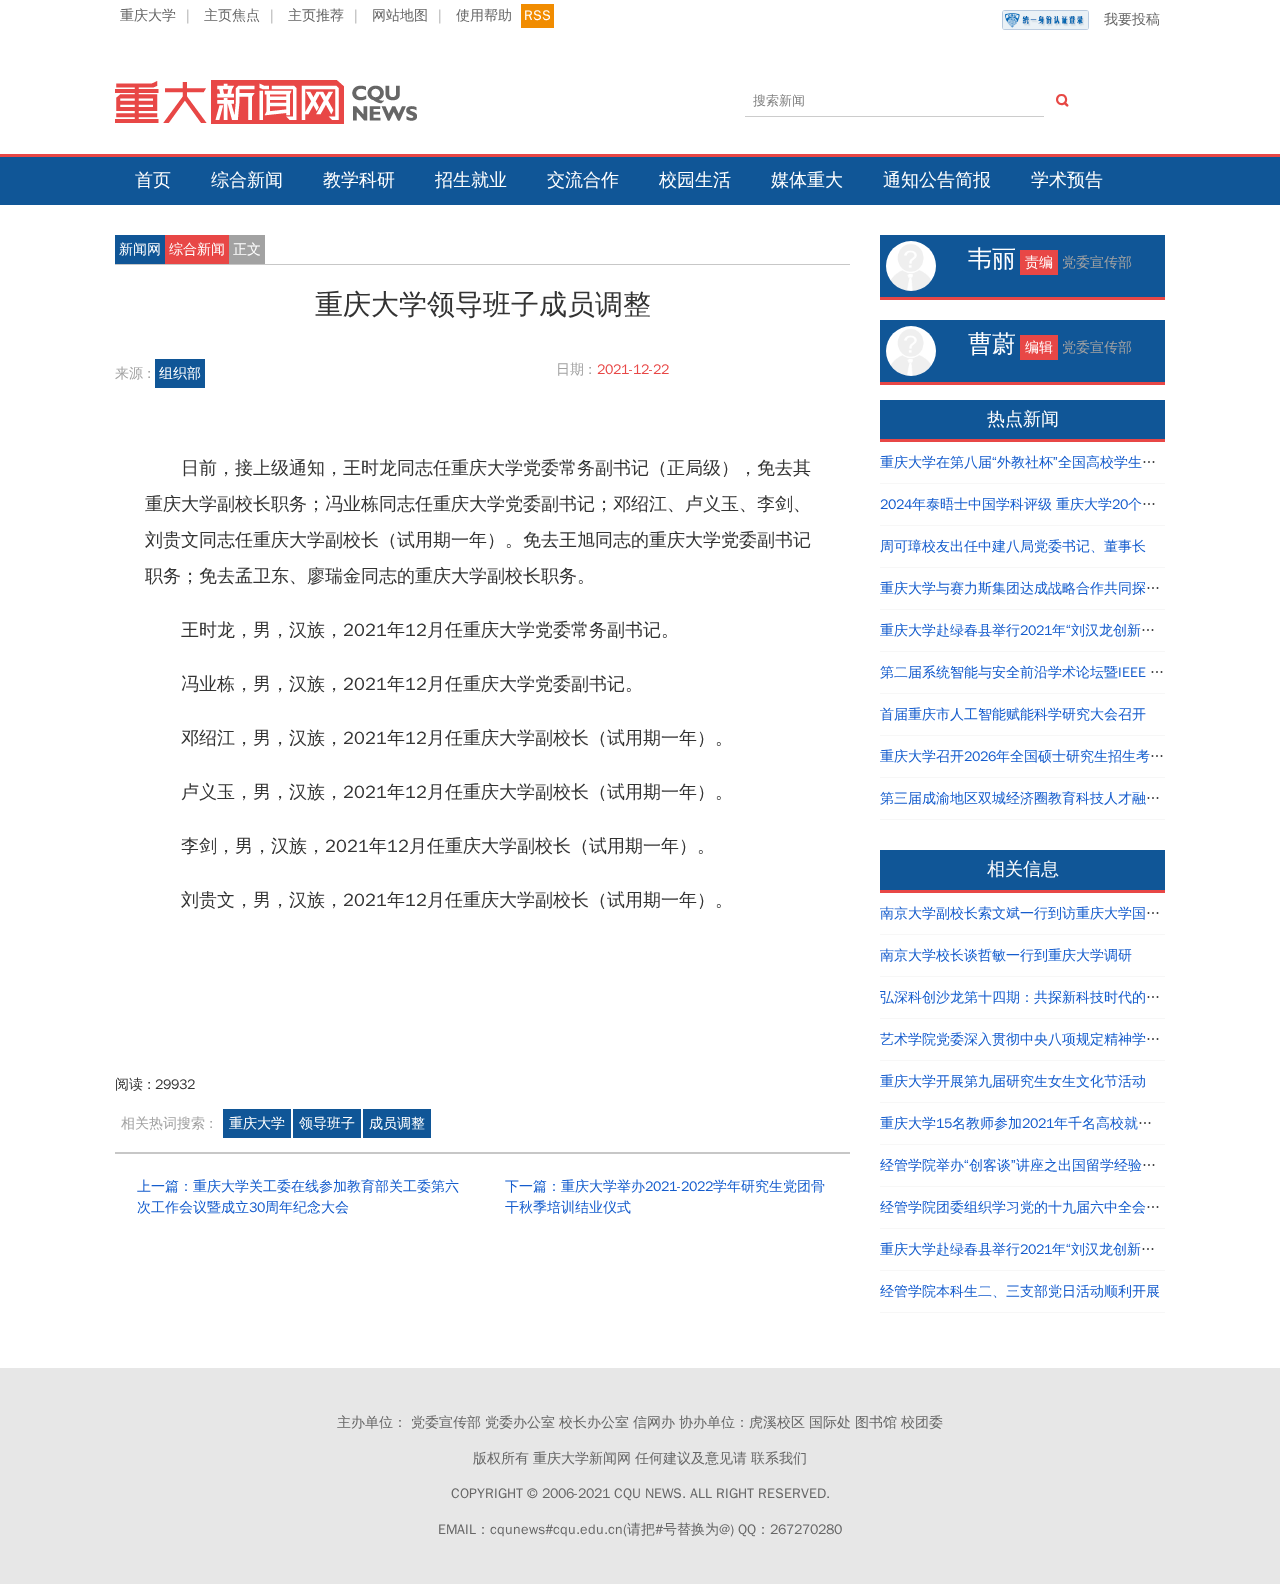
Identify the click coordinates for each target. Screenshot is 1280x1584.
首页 (153, 180)
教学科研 (359, 180)
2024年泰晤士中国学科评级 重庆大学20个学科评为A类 (1050, 504)
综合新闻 (247, 180)
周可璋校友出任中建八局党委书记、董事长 (1013, 546)
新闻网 (140, 249)
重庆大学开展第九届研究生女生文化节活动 (1013, 1081)
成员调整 (397, 1123)
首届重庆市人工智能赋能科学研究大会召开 (1013, 714)
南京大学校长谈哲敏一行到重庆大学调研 (1006, 955)
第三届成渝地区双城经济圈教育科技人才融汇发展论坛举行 (1062, 798)
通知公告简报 (937, 180)
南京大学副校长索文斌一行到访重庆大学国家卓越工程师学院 (1069, 913)
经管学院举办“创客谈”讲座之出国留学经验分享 (1025, 1165)
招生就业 (471, 180)
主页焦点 (232, 15)
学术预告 (1067, 180)
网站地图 (400, 15)
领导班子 (327, 1123)
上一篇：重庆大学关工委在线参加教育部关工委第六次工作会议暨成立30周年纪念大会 (298, 1197)
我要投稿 (1132, 19)
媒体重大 (807, 180)
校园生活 (695, 180)
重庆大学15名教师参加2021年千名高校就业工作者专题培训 (1065, 1123)
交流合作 (583, 180)
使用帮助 (484, 15)
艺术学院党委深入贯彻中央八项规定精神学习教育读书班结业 (1069, 1039)
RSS (537, 15)
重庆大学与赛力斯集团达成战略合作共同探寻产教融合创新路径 (1076, 588)
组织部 (180, 373)
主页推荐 (316, 15)
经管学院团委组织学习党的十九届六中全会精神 (1027, 1207)
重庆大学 (148, 15)
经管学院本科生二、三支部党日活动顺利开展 (1020, 1291)
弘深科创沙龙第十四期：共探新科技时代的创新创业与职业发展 (1076, 997)
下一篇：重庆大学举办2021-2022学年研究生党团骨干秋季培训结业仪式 (665, 1197)
